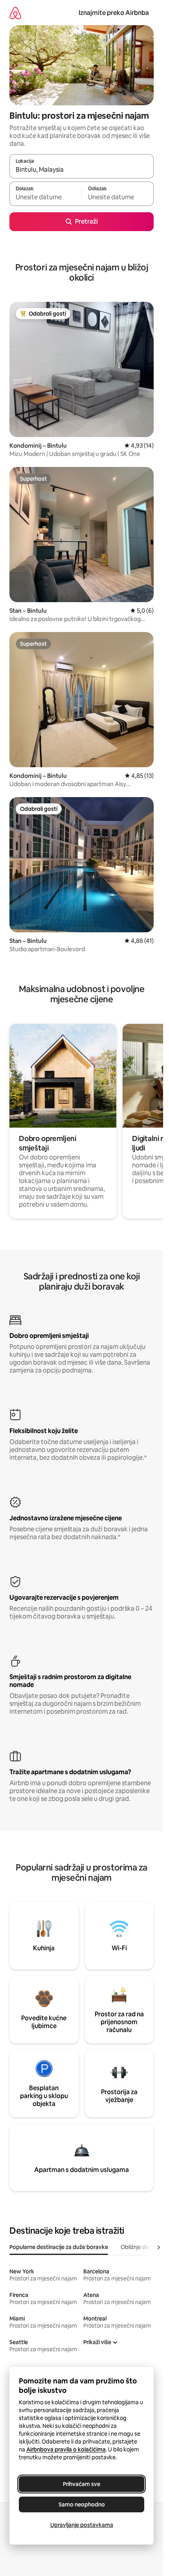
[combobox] (82, 170)
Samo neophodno (82, 2504)
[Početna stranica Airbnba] (15, 13)
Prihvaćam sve (82, 2484)
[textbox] (45, 197)
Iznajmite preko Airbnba (114, 13)
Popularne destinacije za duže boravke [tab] (59, 2247)
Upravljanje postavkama (82, 2525)
